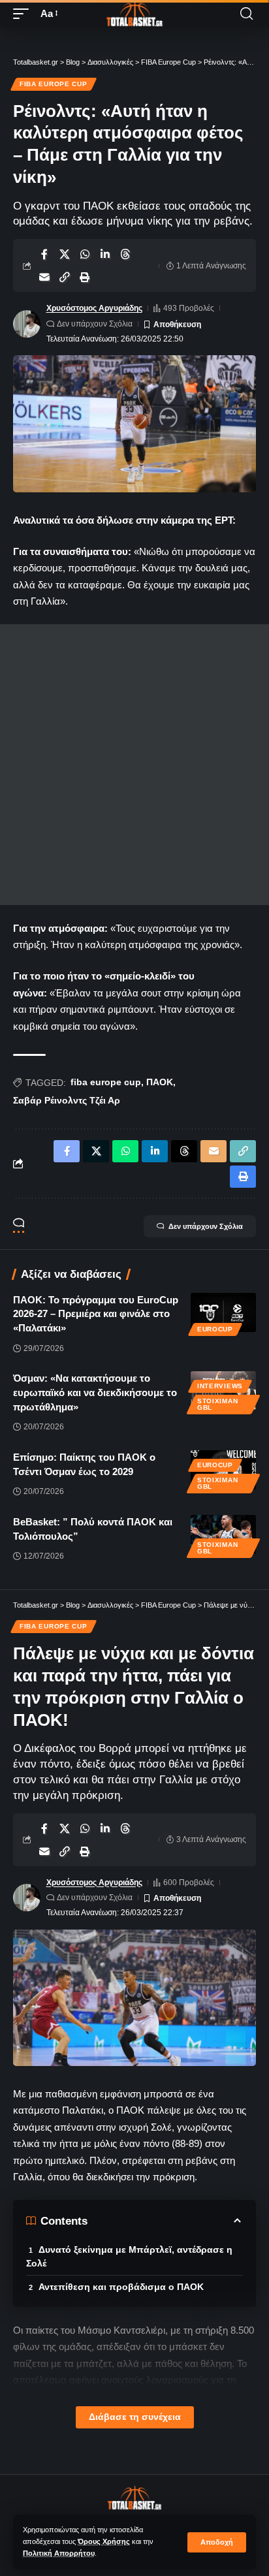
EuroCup (215, 1329)
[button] (217, 2542)
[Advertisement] (134, 765)
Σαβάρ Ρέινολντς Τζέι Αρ (67, 1100)
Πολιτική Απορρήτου (59, 2553)
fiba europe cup (106, 1082)
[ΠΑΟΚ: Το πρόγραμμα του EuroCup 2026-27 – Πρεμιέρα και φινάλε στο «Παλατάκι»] (223, 1312)
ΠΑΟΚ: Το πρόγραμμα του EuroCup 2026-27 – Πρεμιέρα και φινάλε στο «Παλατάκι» (96, 1314)
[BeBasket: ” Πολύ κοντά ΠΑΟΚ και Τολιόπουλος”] (223, 1534)
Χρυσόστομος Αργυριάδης (94, 308)
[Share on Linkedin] (105, 254)
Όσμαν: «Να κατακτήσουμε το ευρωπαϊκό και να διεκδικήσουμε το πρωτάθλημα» (95, 1392)
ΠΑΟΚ (160, 1082)
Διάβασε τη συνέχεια (135, 2417)
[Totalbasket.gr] (134, 14)
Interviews (220, 1386)
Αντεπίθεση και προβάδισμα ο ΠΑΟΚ (121, 2287)
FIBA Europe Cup (54, 84)
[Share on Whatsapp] (85, 254)
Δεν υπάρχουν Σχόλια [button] (206, 1226)
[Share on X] (65, 254)
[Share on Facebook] (44, 254)
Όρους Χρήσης (104, 2541)
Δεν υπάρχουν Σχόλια (95, 324)
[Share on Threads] (125, 254)
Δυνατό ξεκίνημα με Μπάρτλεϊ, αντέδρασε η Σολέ (129, 2256)
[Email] (44, 277)
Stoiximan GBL (217, 1404)
